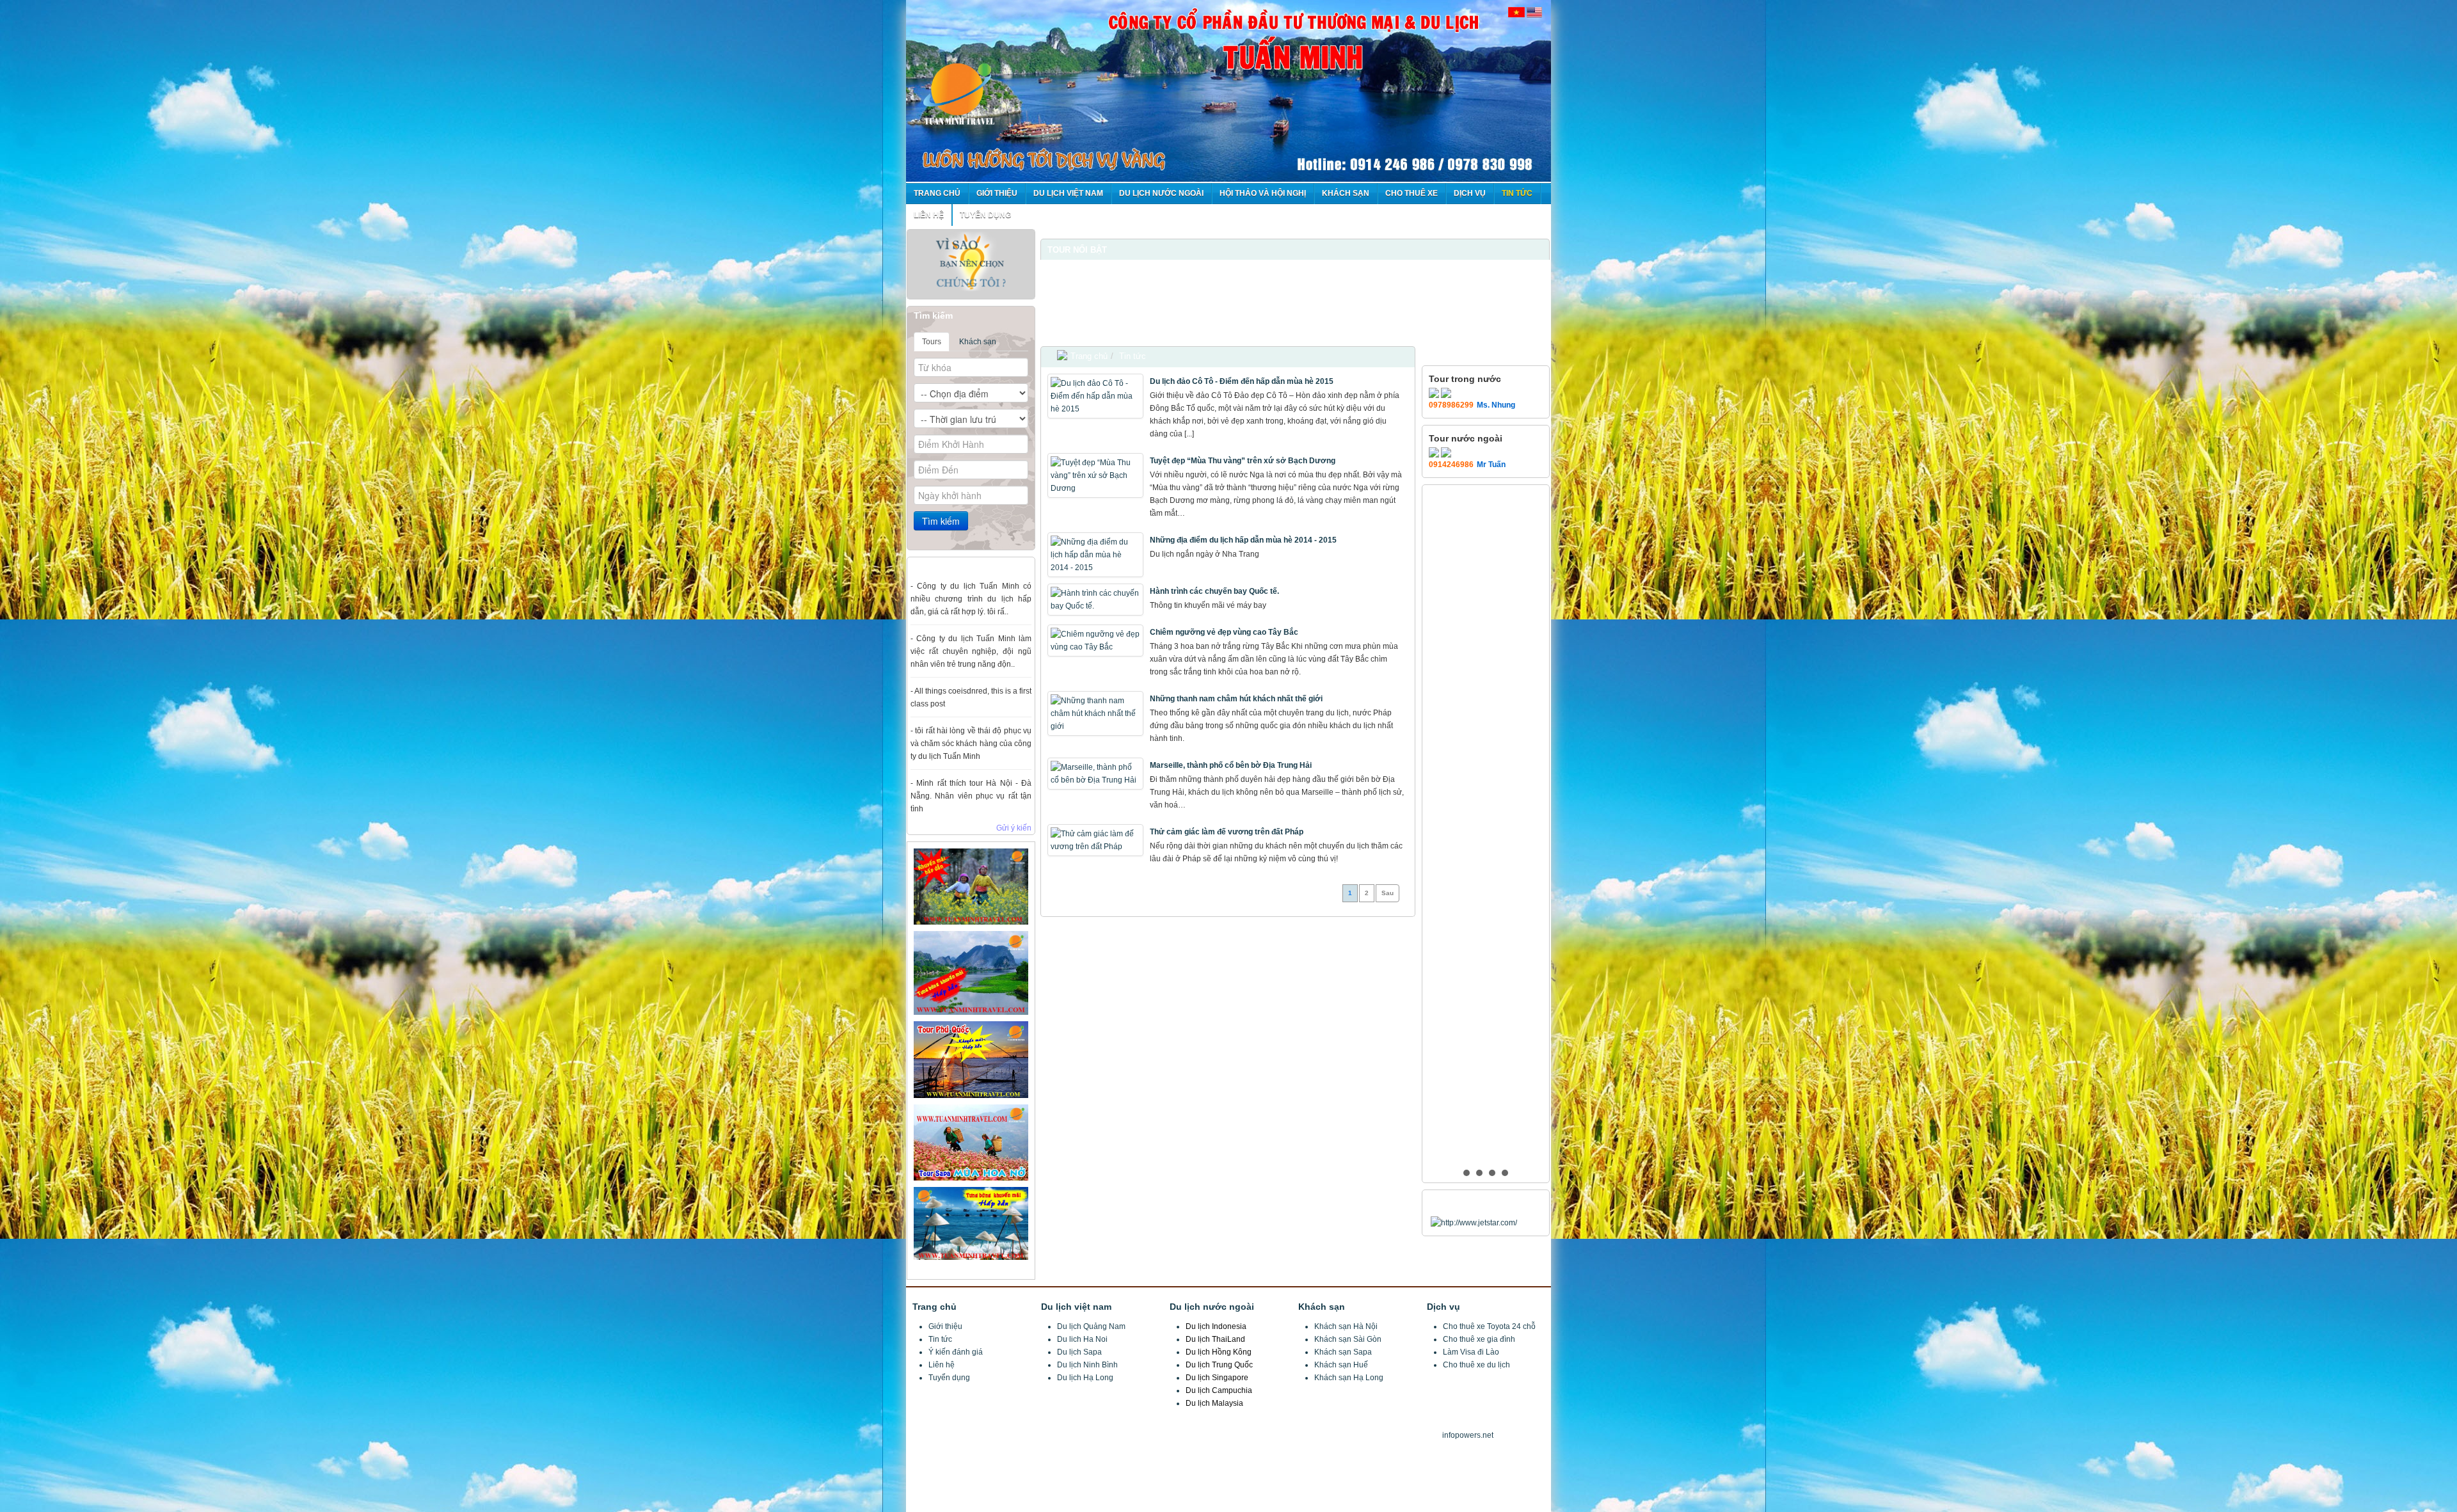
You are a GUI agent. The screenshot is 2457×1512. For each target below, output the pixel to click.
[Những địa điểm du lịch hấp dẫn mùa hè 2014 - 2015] (1097, 555)
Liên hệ (942, 1365)
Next (1533, 229)
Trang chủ (937, 193)
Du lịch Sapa (1079, 1352)
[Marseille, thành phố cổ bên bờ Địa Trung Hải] (1097, 774)
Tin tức (1517, 193)
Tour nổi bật (1077, 250)
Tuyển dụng (985, 215)
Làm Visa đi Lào (1471, 1352)
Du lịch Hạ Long (1085, 1378)
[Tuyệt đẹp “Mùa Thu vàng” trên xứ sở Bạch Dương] (1097, 475)
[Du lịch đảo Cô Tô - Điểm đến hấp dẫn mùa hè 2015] (1097, 396)
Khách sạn (1346, 193)
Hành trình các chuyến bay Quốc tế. (1214, 591)
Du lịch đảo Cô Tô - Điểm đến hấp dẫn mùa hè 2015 (1242, 381)
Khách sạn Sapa (1343, 1352)
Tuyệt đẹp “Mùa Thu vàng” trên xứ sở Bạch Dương (1243, 461)
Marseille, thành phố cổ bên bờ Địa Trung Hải (1231, 765)
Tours (932, 342)
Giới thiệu (997, 193)
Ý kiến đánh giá (956, 1352)
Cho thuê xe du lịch (1476, 1365)
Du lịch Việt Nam (1068, 193)
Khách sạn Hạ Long (1349, 1378)
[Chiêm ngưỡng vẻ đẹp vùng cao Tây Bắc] (1097, 641)
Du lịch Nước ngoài (1161, 193)
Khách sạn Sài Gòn (1348, 1339)
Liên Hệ (929, 215)
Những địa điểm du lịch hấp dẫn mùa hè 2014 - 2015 (1243, 540)
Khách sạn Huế (1341, 1365)
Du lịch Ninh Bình (1087, 1365)
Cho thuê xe (1411, 193)
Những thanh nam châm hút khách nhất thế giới (1236, 699)
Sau (1388, 893)
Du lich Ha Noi (1082, 1339)
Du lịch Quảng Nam (1091, 1326)
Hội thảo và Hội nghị (1263, 193)
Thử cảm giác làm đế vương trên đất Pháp (1227, 832)
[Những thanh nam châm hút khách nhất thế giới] (1097, 713)
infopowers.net (1468, 1435)
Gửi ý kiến (1014, 828)
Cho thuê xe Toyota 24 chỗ (1489, 1326)
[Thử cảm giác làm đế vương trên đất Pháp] (1097, 840)
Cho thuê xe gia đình (1479, 1339)
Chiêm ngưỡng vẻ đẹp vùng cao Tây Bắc (1224, 632)
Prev (1057, 229)
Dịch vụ (1470, 193)
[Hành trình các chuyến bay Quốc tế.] (1097, 600)
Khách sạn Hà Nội (1346, 1326)
